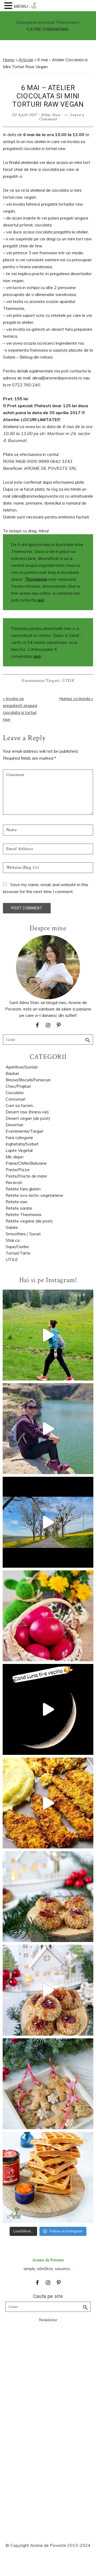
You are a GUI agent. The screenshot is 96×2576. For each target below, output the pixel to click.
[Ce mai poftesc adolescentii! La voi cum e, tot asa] (48, 1803)
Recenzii (14, 1182)
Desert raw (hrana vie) (27, 1112)
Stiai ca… (14, 1240)
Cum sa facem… (21, 1105)
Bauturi (12, 1073)
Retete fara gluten (23, 1189)
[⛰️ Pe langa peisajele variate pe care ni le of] (48, 1335)
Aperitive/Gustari (22, 1067)
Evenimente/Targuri (41, 681)
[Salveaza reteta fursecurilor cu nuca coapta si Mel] (48, 1897)
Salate (12, 1227)
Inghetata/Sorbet (22, 1144)
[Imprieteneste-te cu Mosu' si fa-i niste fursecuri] (48, 1990)
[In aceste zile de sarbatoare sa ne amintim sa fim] (48, 1616)
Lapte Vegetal (19, 1150)
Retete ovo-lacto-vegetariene (34, 1195)
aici (41, 600)
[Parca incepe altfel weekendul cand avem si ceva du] (48, 2177)
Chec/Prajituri (18, 1086)
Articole (26, 60)
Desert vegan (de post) (28, 1118)
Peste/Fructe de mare (26, 1176)
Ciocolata (15, 1093)
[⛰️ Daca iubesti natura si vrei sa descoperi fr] (48, 1429)
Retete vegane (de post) (29, 1221)
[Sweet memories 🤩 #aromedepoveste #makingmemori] (48, 1709)
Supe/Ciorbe (17, 1247)
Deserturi (14, 1125)
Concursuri (15, 1099)
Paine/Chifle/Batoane (26, 1163)
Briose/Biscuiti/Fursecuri (28, 1080)
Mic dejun (15, 1157)
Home (9, 60)
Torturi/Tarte (18, 1253)
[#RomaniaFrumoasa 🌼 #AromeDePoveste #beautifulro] (48, 1522)
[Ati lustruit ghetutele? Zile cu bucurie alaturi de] (48, 2084)
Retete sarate (19, 1208)
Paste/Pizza (17, 1170)
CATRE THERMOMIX (47, 29)
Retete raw (17, 1202)
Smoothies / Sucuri (23, 1234)
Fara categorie (19, 1137)
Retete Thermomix (24, 1214)
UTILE (68, 681)
